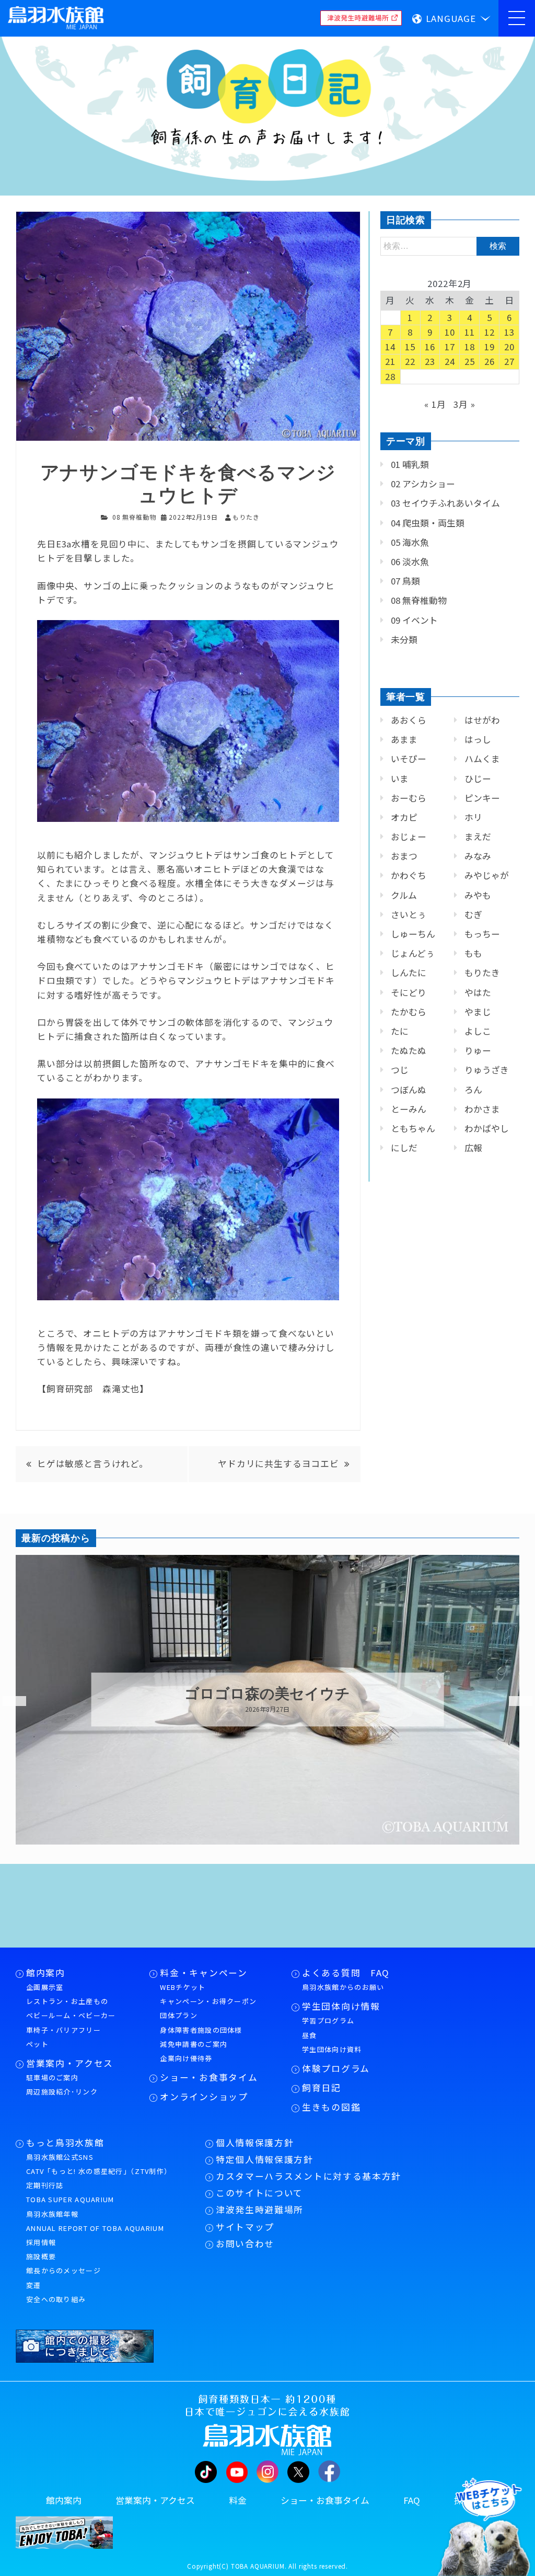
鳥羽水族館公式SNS (60, 2157)
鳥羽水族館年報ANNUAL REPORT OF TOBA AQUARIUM (95, 2221)
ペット (37, 2044)
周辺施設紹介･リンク (62, 2092)
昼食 (310, 2035)
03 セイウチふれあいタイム (445, 503)
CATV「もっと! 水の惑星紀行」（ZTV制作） (99, 2171)
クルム (404, 895)
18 (470, 347)
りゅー (478, 1050)
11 (470, 332)
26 (490, 361)
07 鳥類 (405, 581)
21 (390, 361)
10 (450, 332)
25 (470, 361)
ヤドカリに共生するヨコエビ (278, 1463)
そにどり (409, 992)
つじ (400, 1070)
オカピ (404, 817)
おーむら (409, 798)
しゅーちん (413, 934)
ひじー (478, 778)
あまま (404, 739)
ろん (473, 1090)
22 (410, 361)
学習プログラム (328, 2020)
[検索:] (450, 245)
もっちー (482, 934)
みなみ (478, 856)
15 (410, 347)
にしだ (404, 1148)
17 (450, 347)
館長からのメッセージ (63, 2270)
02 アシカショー (423, 484)
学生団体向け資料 (332, 2049)
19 (490, 347)
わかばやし (487, 1128)
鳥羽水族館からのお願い (343, 1987)
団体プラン (179, 2015)
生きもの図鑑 (331, 2107)
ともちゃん (413, 1128)
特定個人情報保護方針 (265, 2159)
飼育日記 (322, 2088)
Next (514, 1701)
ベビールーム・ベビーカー (71, 2015)
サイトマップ (245, 2227)
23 (430, 361)
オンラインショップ (204, 2097)
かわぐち (409, 875)
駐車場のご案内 (52, 2077)
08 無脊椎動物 (134, 517)
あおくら (409, 720)
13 (509, 332)
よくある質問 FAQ (346, 1973)
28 (390, 376)
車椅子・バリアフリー (63, 2030)
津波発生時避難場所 (260, 2209)
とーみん (409, 1109)
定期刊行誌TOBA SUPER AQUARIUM (70, 2192)
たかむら (409, 1012)
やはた (478, 992)
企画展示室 (45, 1987)
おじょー (409, 837)
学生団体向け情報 (341, 2006)
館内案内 (46, 1973)
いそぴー (409, 759)
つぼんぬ (409, 1090)
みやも (478, 895)
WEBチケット (183, 1987)
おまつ (404, 856)
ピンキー (482, 798)
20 (509, 347)
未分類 (404, 639)
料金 (238, 2500)
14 (390, 347)
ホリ (473, 817)
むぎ (473, 914)
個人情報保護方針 (255, 2143)
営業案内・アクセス (70, 2063)
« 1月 (435, 404)
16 (430, 347)
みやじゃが (487, 875)
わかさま (482, 1109)
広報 (473, 1148)
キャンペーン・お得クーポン (208, 2001)
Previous (8, 1701)
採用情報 (41, 2242)
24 (450, 361)
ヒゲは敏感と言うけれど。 (93, 1463)
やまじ (478, 1012)
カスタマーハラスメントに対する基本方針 (309, 2176)
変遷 (34, 2285)
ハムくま (482, 759)
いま (400, 778)
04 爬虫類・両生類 (428, 523)
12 (490, 332)
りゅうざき (487, 1070)
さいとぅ (409, 914)
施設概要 (41, 2256)
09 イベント (414, 620)
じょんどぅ (413, 953)
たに (400, 1031)
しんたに (409, 972)
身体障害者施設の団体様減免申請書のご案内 (201, 2037)
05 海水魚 (410, 542)
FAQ (412, 2500)
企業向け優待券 (186, 2058)
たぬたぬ (409, 1050)
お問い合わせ (245, 2243)
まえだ (478, 837)
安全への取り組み (56, 2299)
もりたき (482, 972)
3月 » (464, 404)
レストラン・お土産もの (67, 2001)
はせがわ (482, 720)
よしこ (478, 1031)
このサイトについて (259, 2193)
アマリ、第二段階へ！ (267, 1694)
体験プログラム (336, 2068)
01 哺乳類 (410, 464)
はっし (478, 739)
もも (473, 953)
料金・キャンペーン (203, 1973)
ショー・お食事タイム (209, 2077)
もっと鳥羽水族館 (65, 2143)
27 (509, 361)
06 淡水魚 (410, 562)
